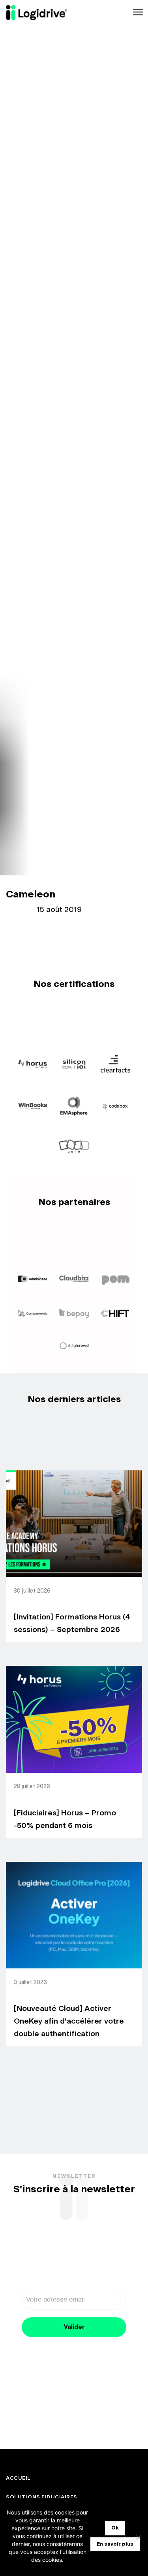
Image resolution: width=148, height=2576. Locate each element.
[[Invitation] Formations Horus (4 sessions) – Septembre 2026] (74, 1524)
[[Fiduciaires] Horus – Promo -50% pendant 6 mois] (74, 1719)
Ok (115, 2528)
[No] (138, 2537)
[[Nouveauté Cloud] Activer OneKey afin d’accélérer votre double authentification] (74, 1915)
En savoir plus (115, 2544)
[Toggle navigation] (137, 12)
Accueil (18, 2478)
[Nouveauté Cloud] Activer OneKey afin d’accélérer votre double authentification (69, 2021)
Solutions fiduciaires (42, 2497)
